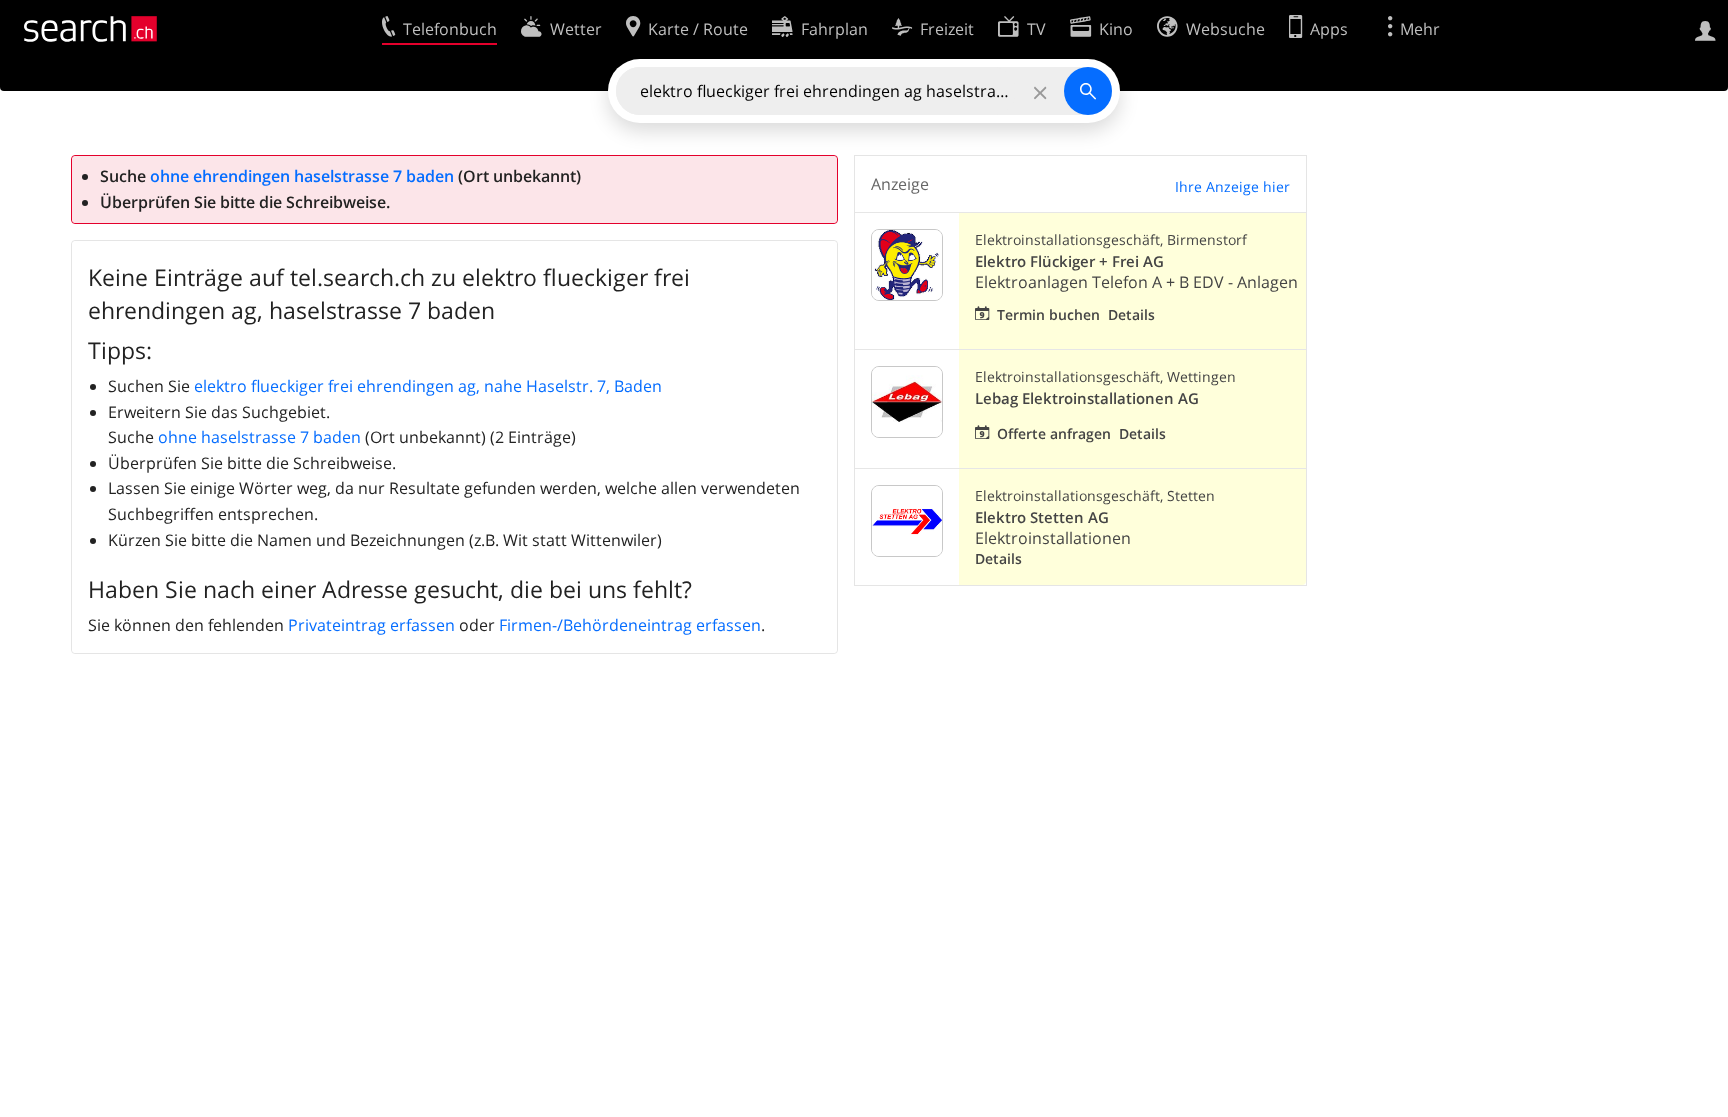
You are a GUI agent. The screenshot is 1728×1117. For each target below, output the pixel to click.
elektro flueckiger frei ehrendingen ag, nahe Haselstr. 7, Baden (428, 386)
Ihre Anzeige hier (1232, 186)
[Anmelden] (1705, 29)
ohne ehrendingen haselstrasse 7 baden (302, 176)
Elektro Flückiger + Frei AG (1069, 261)
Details (1131, 314)
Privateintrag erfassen (371, 625)
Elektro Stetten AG (1042, 517)
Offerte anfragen (1054, 433)
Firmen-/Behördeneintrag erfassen (630, 625)
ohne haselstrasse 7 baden (259, 437)
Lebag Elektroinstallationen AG (1087, 398)
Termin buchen (1048, 314)
